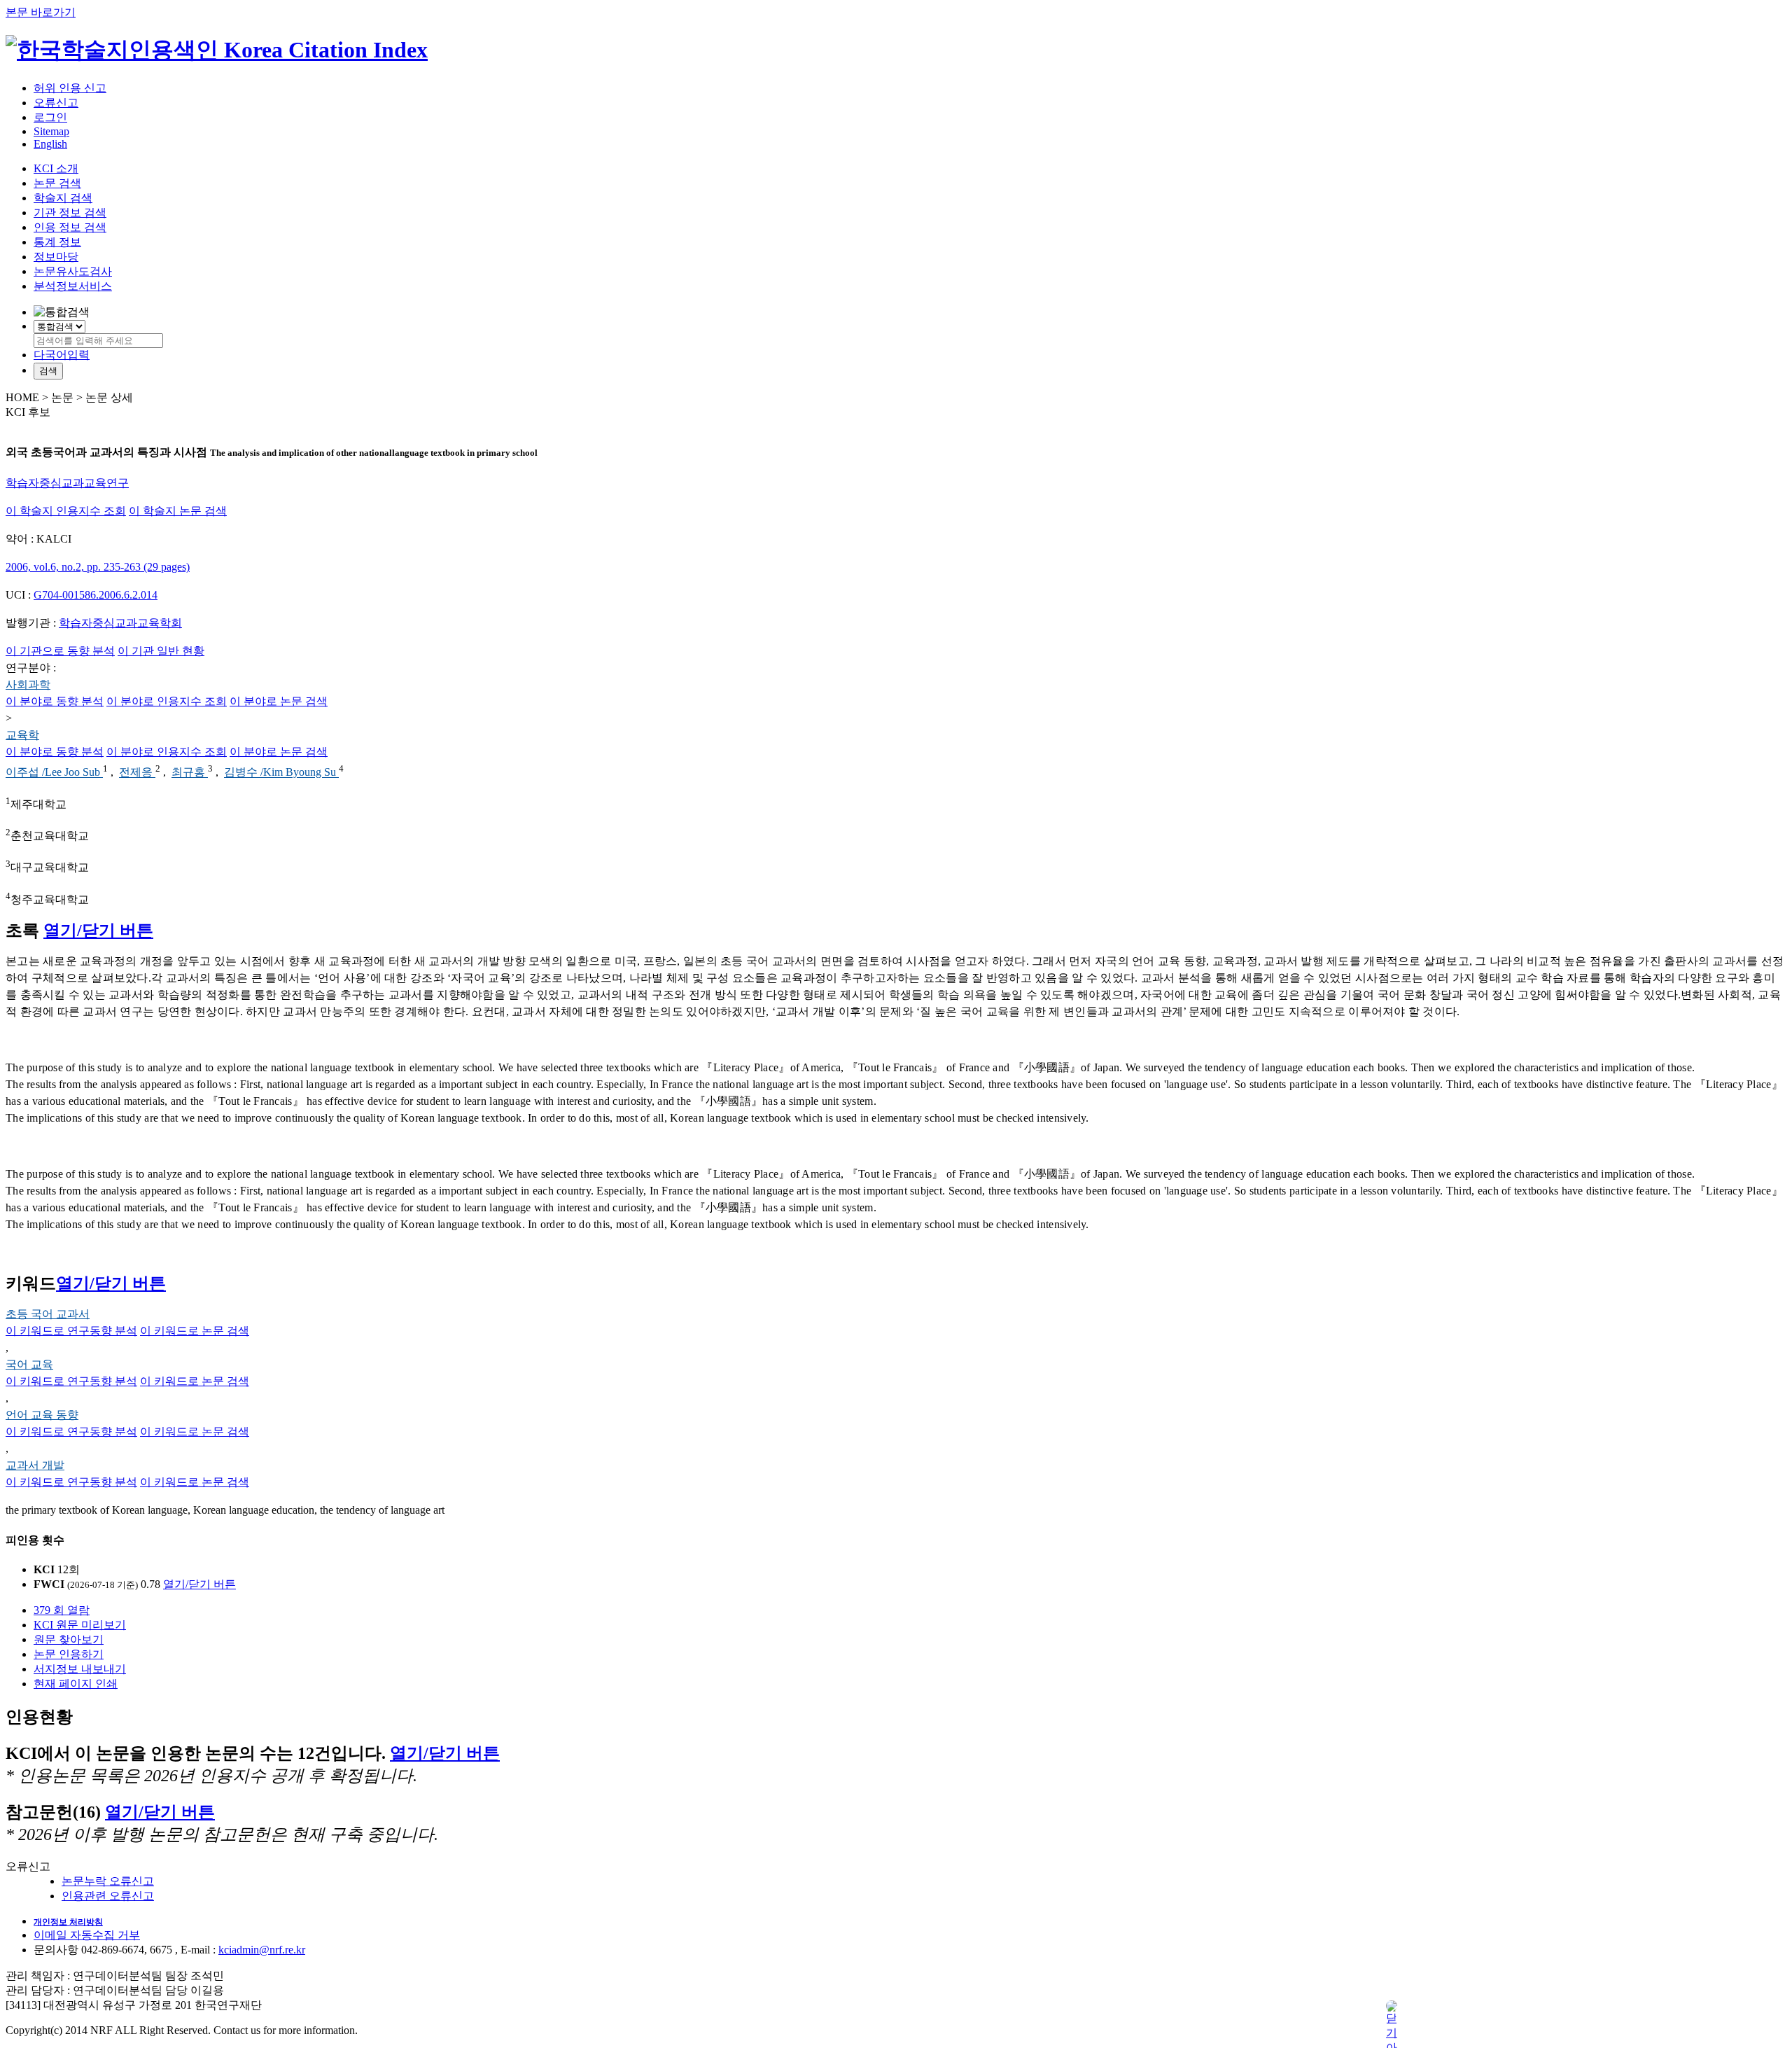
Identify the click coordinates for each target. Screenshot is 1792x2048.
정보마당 (56, 257)
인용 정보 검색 (70, 227)
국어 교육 (29, 1364)
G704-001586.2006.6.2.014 (96, 595)
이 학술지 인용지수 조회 (66, 511)
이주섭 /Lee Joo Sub (54, 773)
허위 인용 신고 (70, 88)
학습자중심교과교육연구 (67, 483)
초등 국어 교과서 (48, 1314)
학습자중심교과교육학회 (120, 623)
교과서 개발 (35, 1465)
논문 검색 (57, 183)
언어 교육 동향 (42, 1415)
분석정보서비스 (73, 286)
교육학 (22, 735)
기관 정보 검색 (70, 213)
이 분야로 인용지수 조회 (167, 701)
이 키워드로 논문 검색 (195, 1331)
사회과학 (28, 684)
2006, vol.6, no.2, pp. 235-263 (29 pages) (98, 567)
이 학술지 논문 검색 (178, 511)
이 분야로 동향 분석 (55, 701)
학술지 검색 (63, 198)
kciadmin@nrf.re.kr (262, 1950)
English (50, 144)
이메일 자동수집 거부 (87, 1935)
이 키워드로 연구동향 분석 (71, 1331)
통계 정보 (57, 242)
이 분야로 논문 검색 (279, 701)
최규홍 (190, 773)
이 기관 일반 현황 (161, 651)
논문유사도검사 (73, 271)
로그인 (50, 117)
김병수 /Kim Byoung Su (281, 773)
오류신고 (56, 103)
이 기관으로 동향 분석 (60, 651)
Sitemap (51, 131)
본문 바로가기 (41, 12)
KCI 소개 (56, 168)
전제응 (137, 773)
